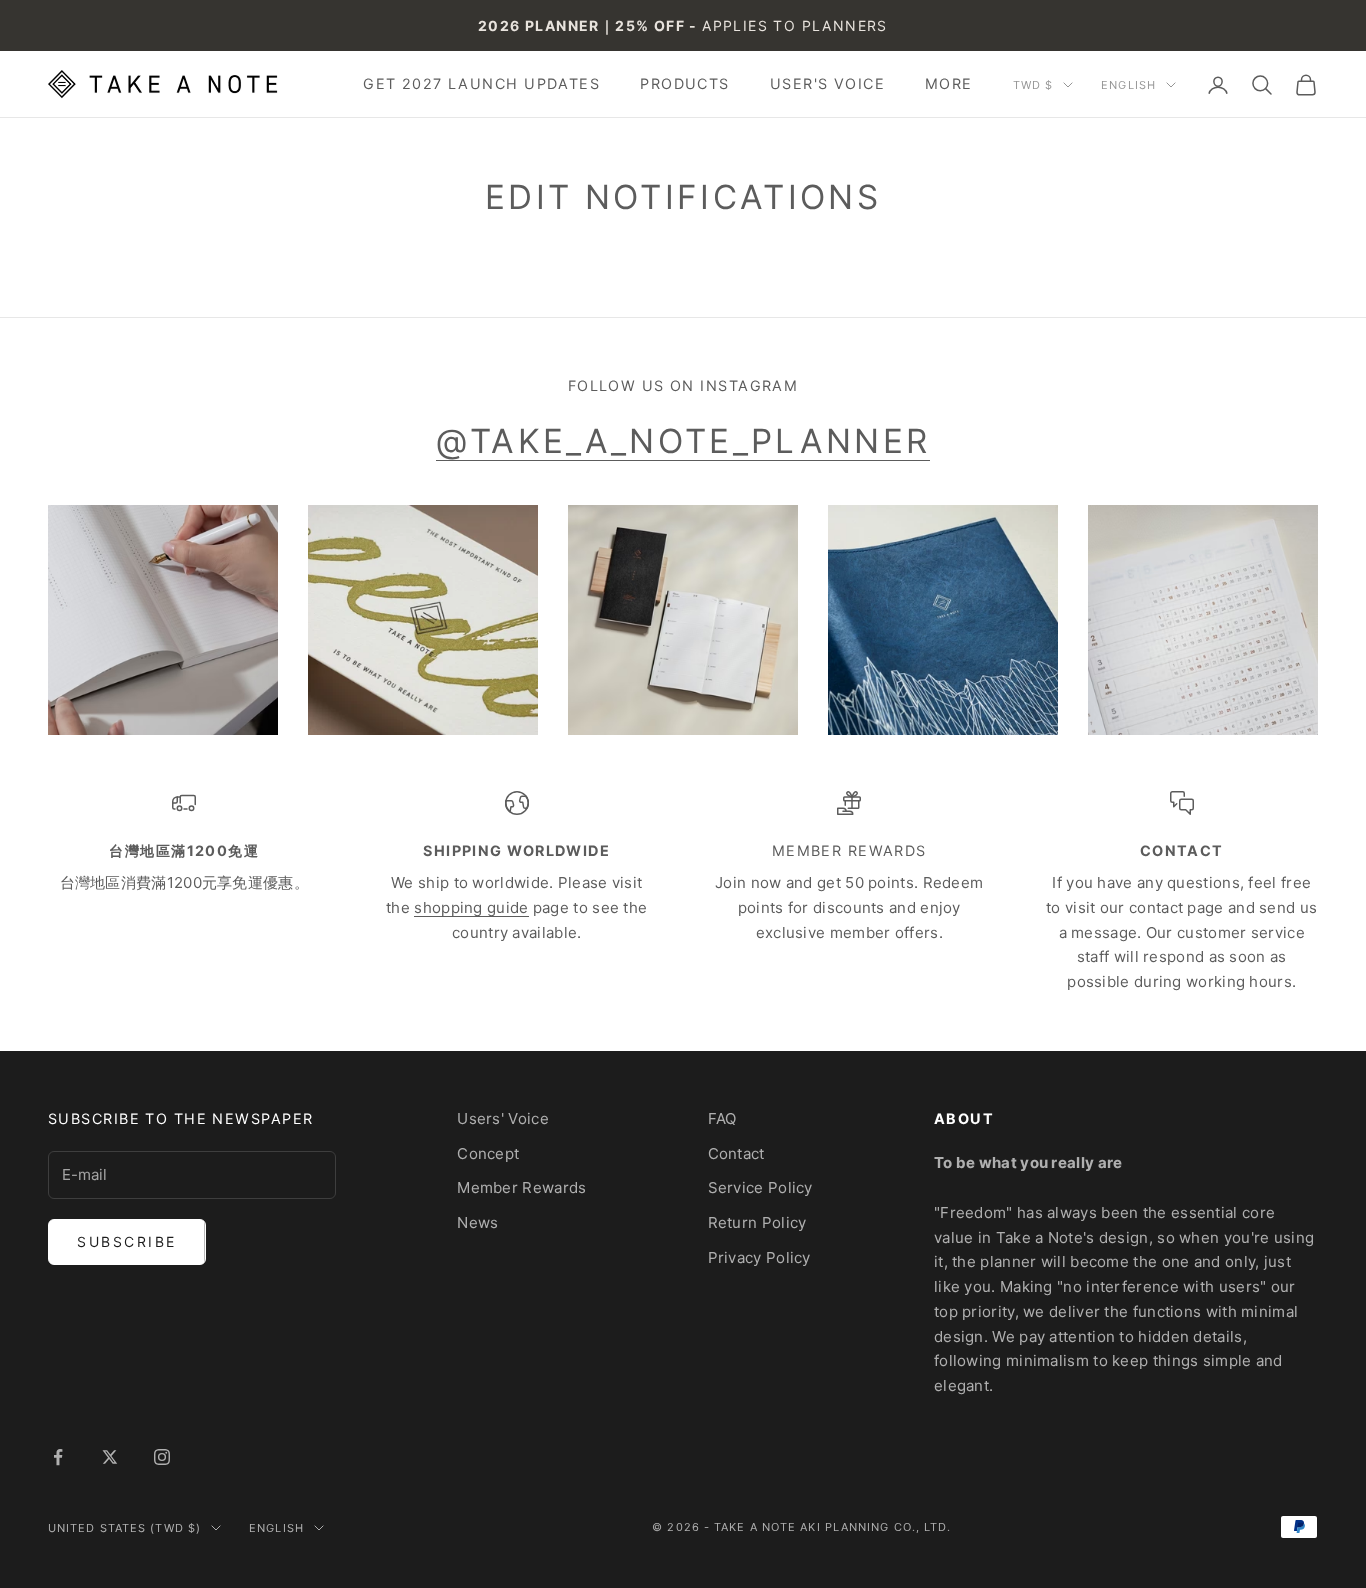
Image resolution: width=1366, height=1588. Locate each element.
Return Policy (757, 1222)
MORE (949, 83)
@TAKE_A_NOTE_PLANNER (683, 441)
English (1128, 85)
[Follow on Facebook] (58, 1457)
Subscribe (127, 1241)
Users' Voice (503, 1118)
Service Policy (760, 1187)
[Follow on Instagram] (162, 1457)
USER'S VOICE (827, 83)
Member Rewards (521, 1187)
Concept (488, 1153)
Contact (736, 1153)
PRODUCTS (685, 83)
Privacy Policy (759, 1257)
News (477, 1222)
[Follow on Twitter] (110, 1457)
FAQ (722, 1118)
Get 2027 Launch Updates (481, 83)
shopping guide (471, 907)
